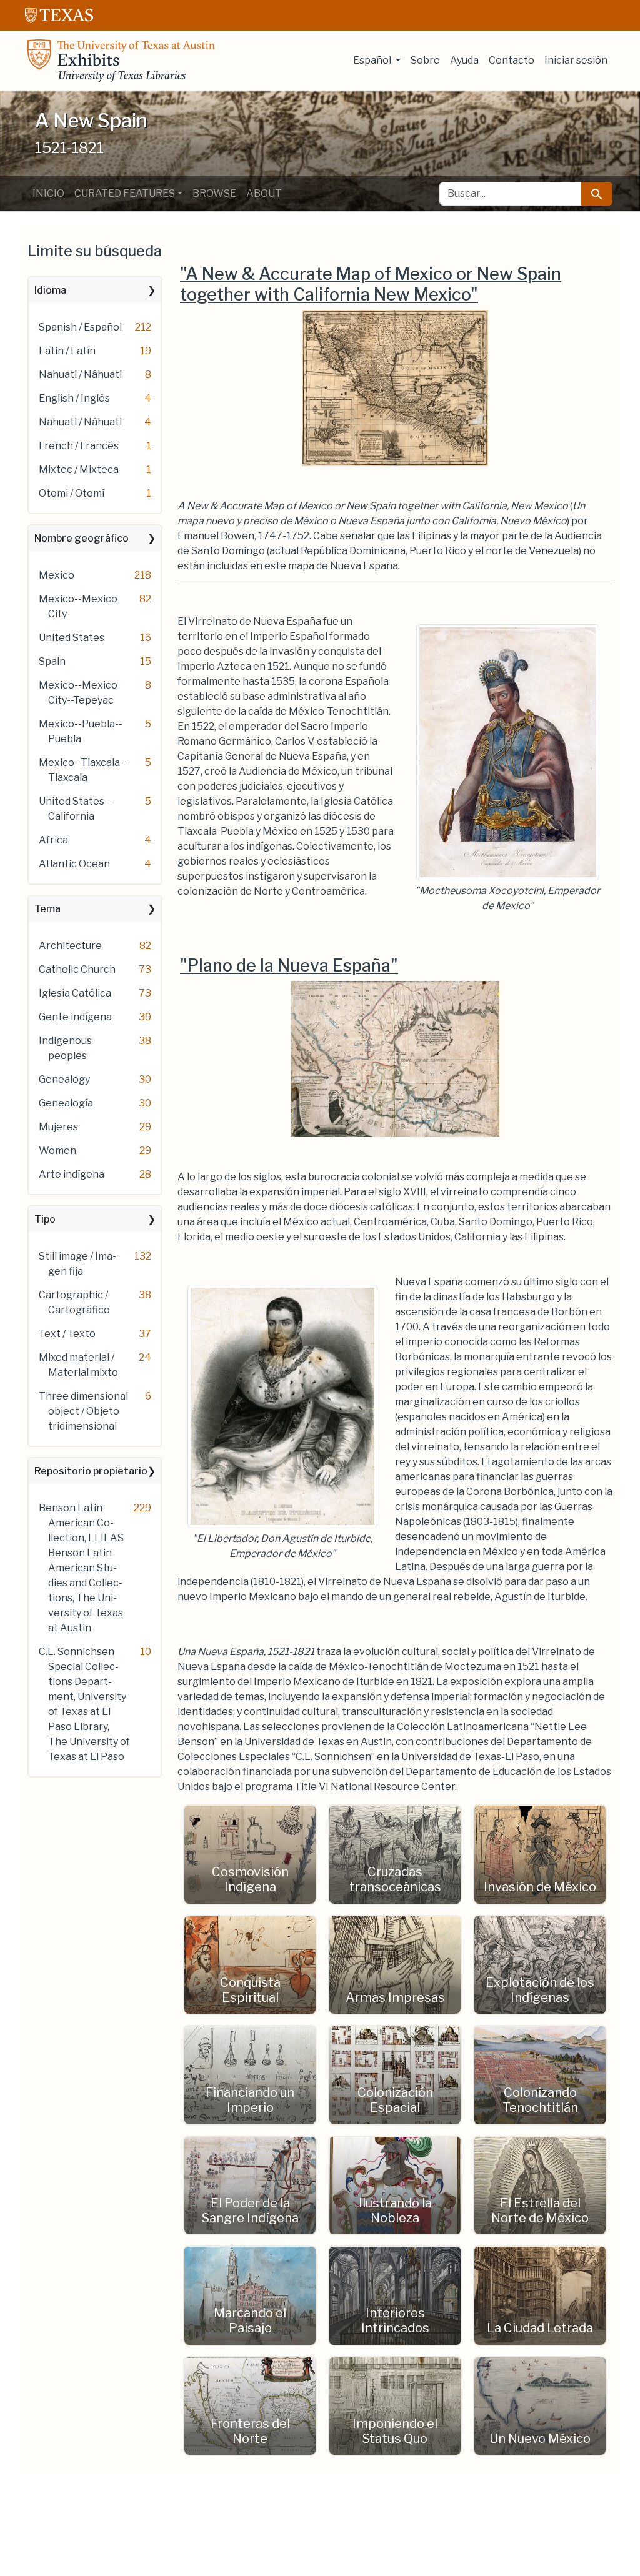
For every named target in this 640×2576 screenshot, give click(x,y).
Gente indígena (75, 1017)
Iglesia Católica (75, 993)
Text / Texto (67, 1334)
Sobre (425, 60)
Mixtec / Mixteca (79, 470)
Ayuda (464, 60)
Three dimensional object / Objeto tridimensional (83, 1411)
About (264, 193)
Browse (214, 193)
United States (72, 638)
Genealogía (66, 1103)
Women (57, 1151)
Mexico (57, 575)
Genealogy (64, 1079)
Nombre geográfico (82, 538)
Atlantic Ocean (74, 864)
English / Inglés (74, 398)
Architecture (70, 946)
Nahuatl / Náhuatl (80, 375)
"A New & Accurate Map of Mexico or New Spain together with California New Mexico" (371, 284)
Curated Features (125, 193)
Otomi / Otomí (72, 493)
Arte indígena (72, 1174)
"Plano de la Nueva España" (289, 966)
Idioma (50, 290)
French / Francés (79, 446)
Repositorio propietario (91, 1471)
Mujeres (58, 1127)
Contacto (512, 60)
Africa (53, 840)
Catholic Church (77, 969)
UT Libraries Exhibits (121, 61)
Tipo (45, 1219)
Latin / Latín (67, 351)
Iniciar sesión (576, 60)
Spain (52, 661)
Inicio (48, 193)
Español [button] (373, 60)
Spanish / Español (80, 327)
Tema (47, 909)
